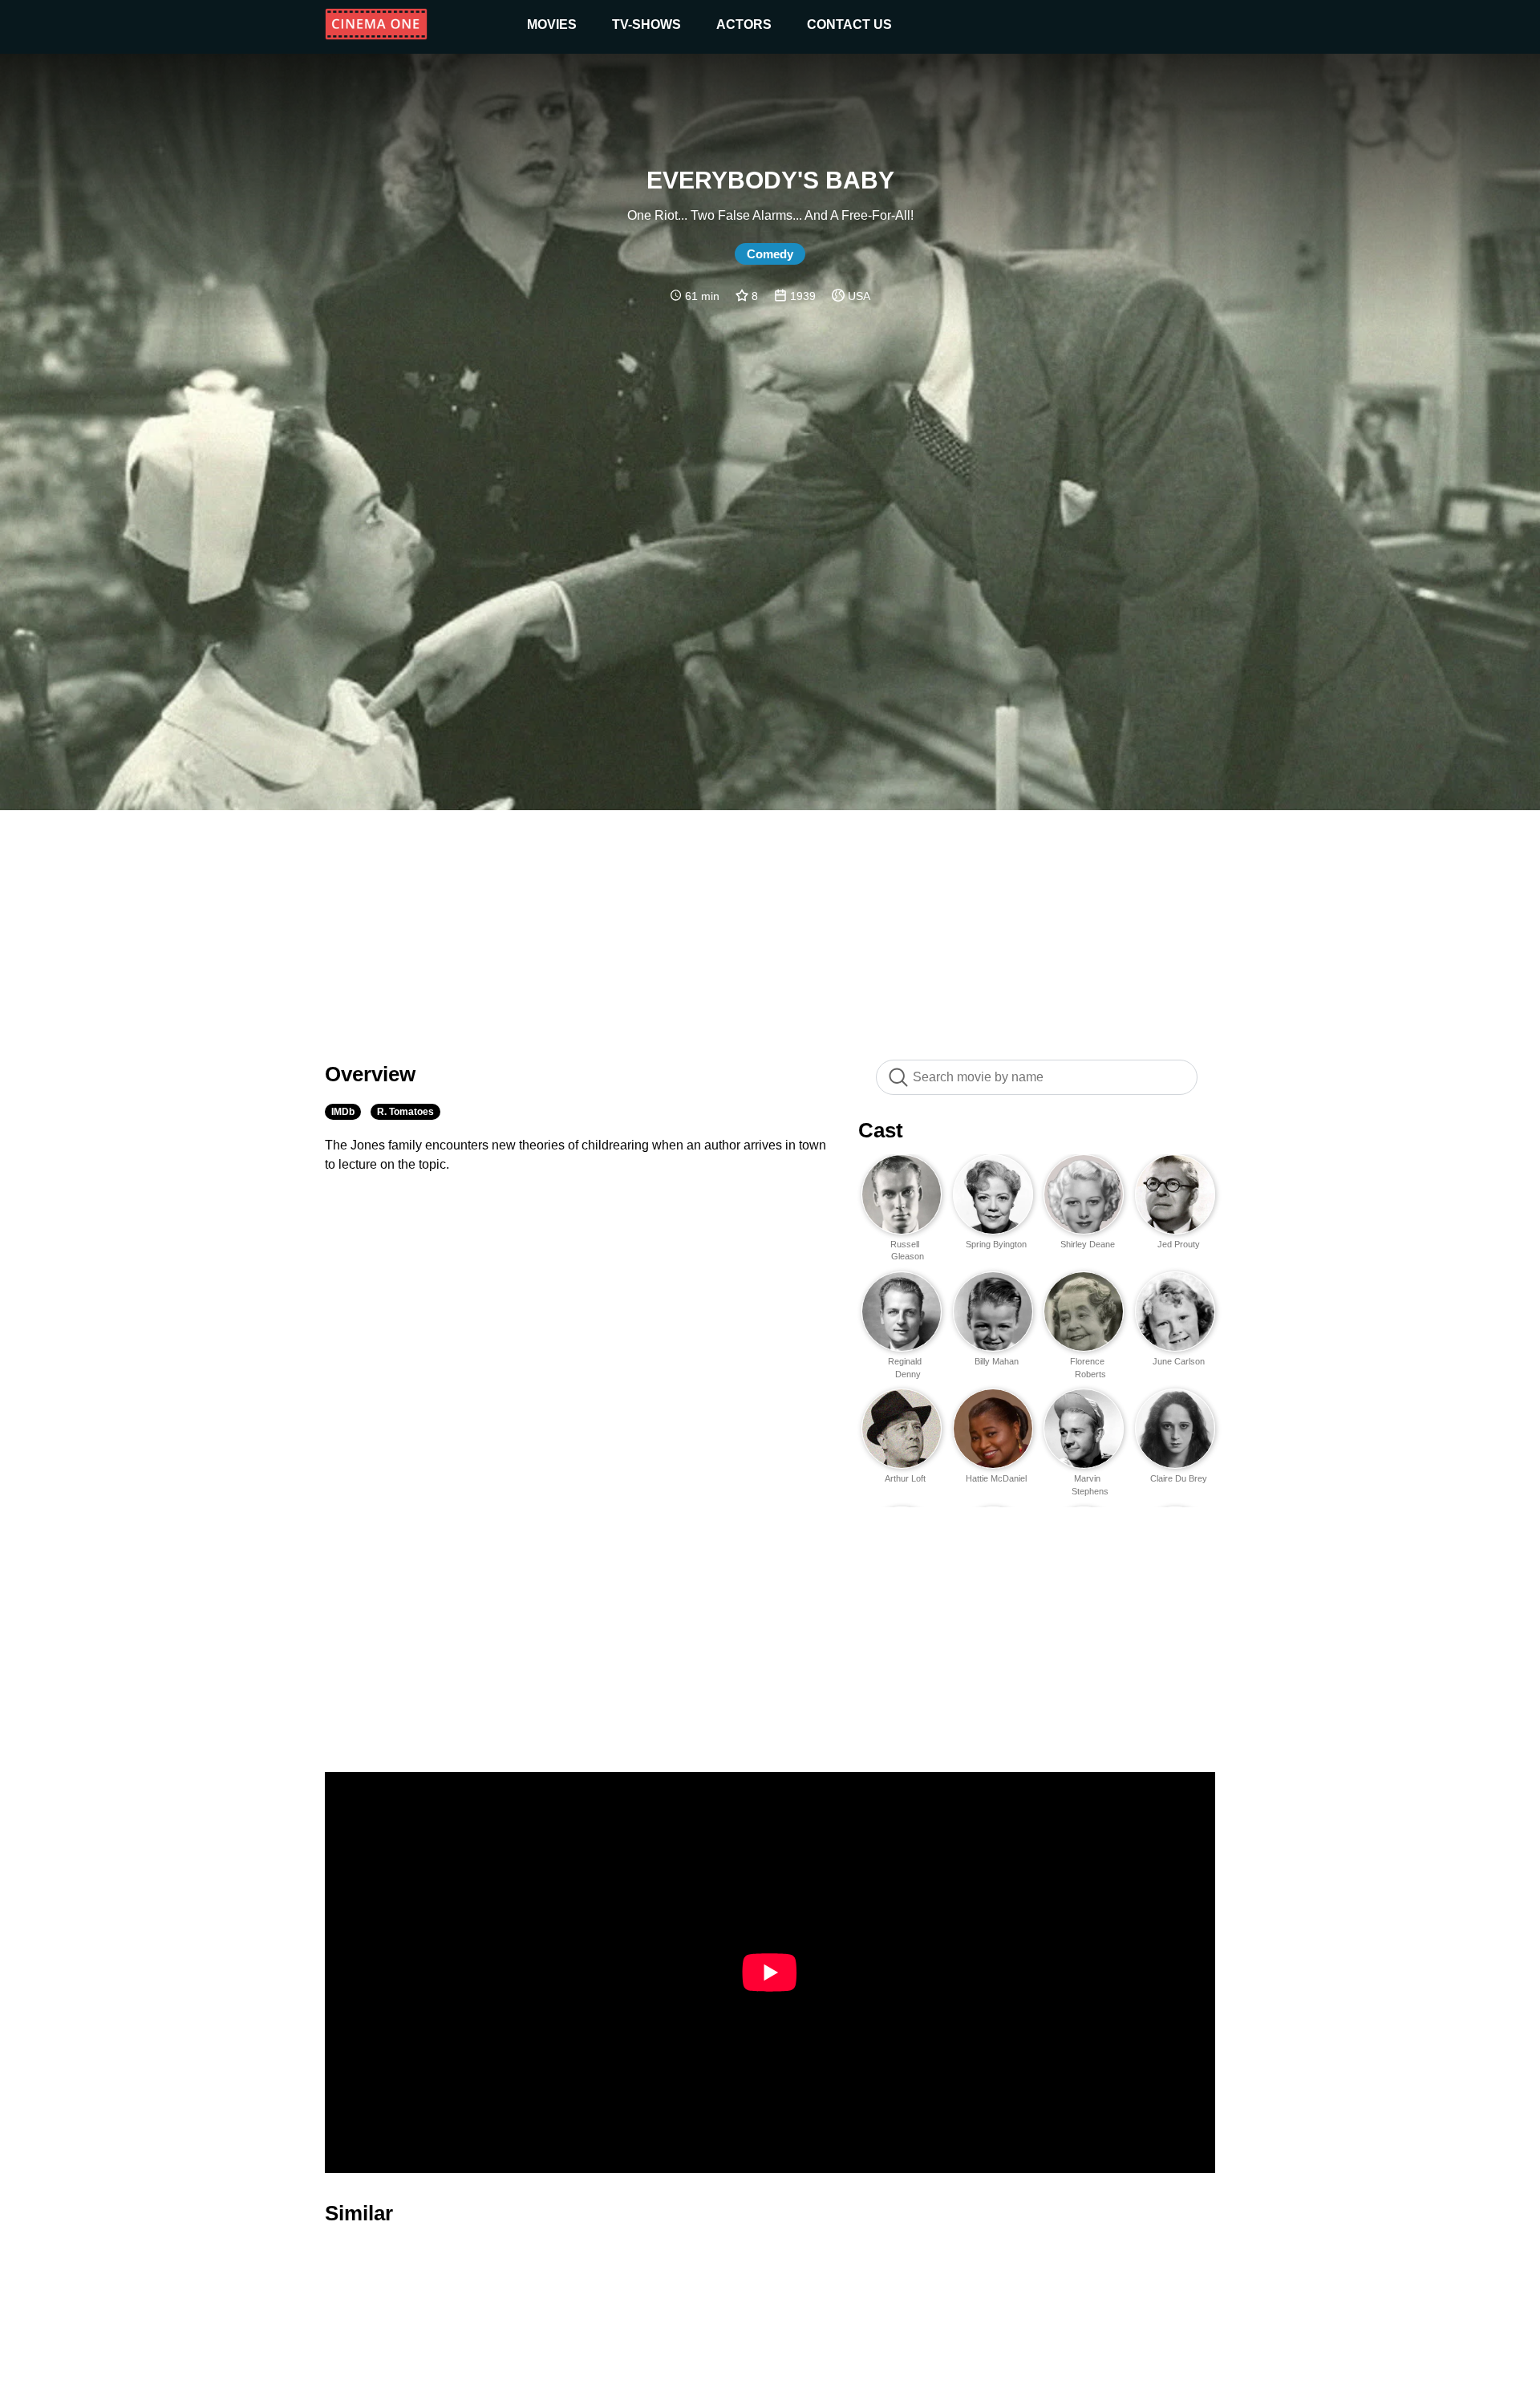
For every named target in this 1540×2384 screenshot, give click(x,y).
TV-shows (646, 24)
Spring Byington (996, 1244)
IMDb (343, 1112)
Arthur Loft (905, 1478)
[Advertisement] (770, 926)
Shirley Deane (1088, 1244)
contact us (849, 24)
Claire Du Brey (1179, 1478)
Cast (881, 1130)
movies (552, 24)
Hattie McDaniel (996, 1478)
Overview (370, 1074)
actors (744, 24)
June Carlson (1179, 1361)
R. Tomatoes (405, 1112)
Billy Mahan (997, 1361)
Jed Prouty (1179, 1244)
